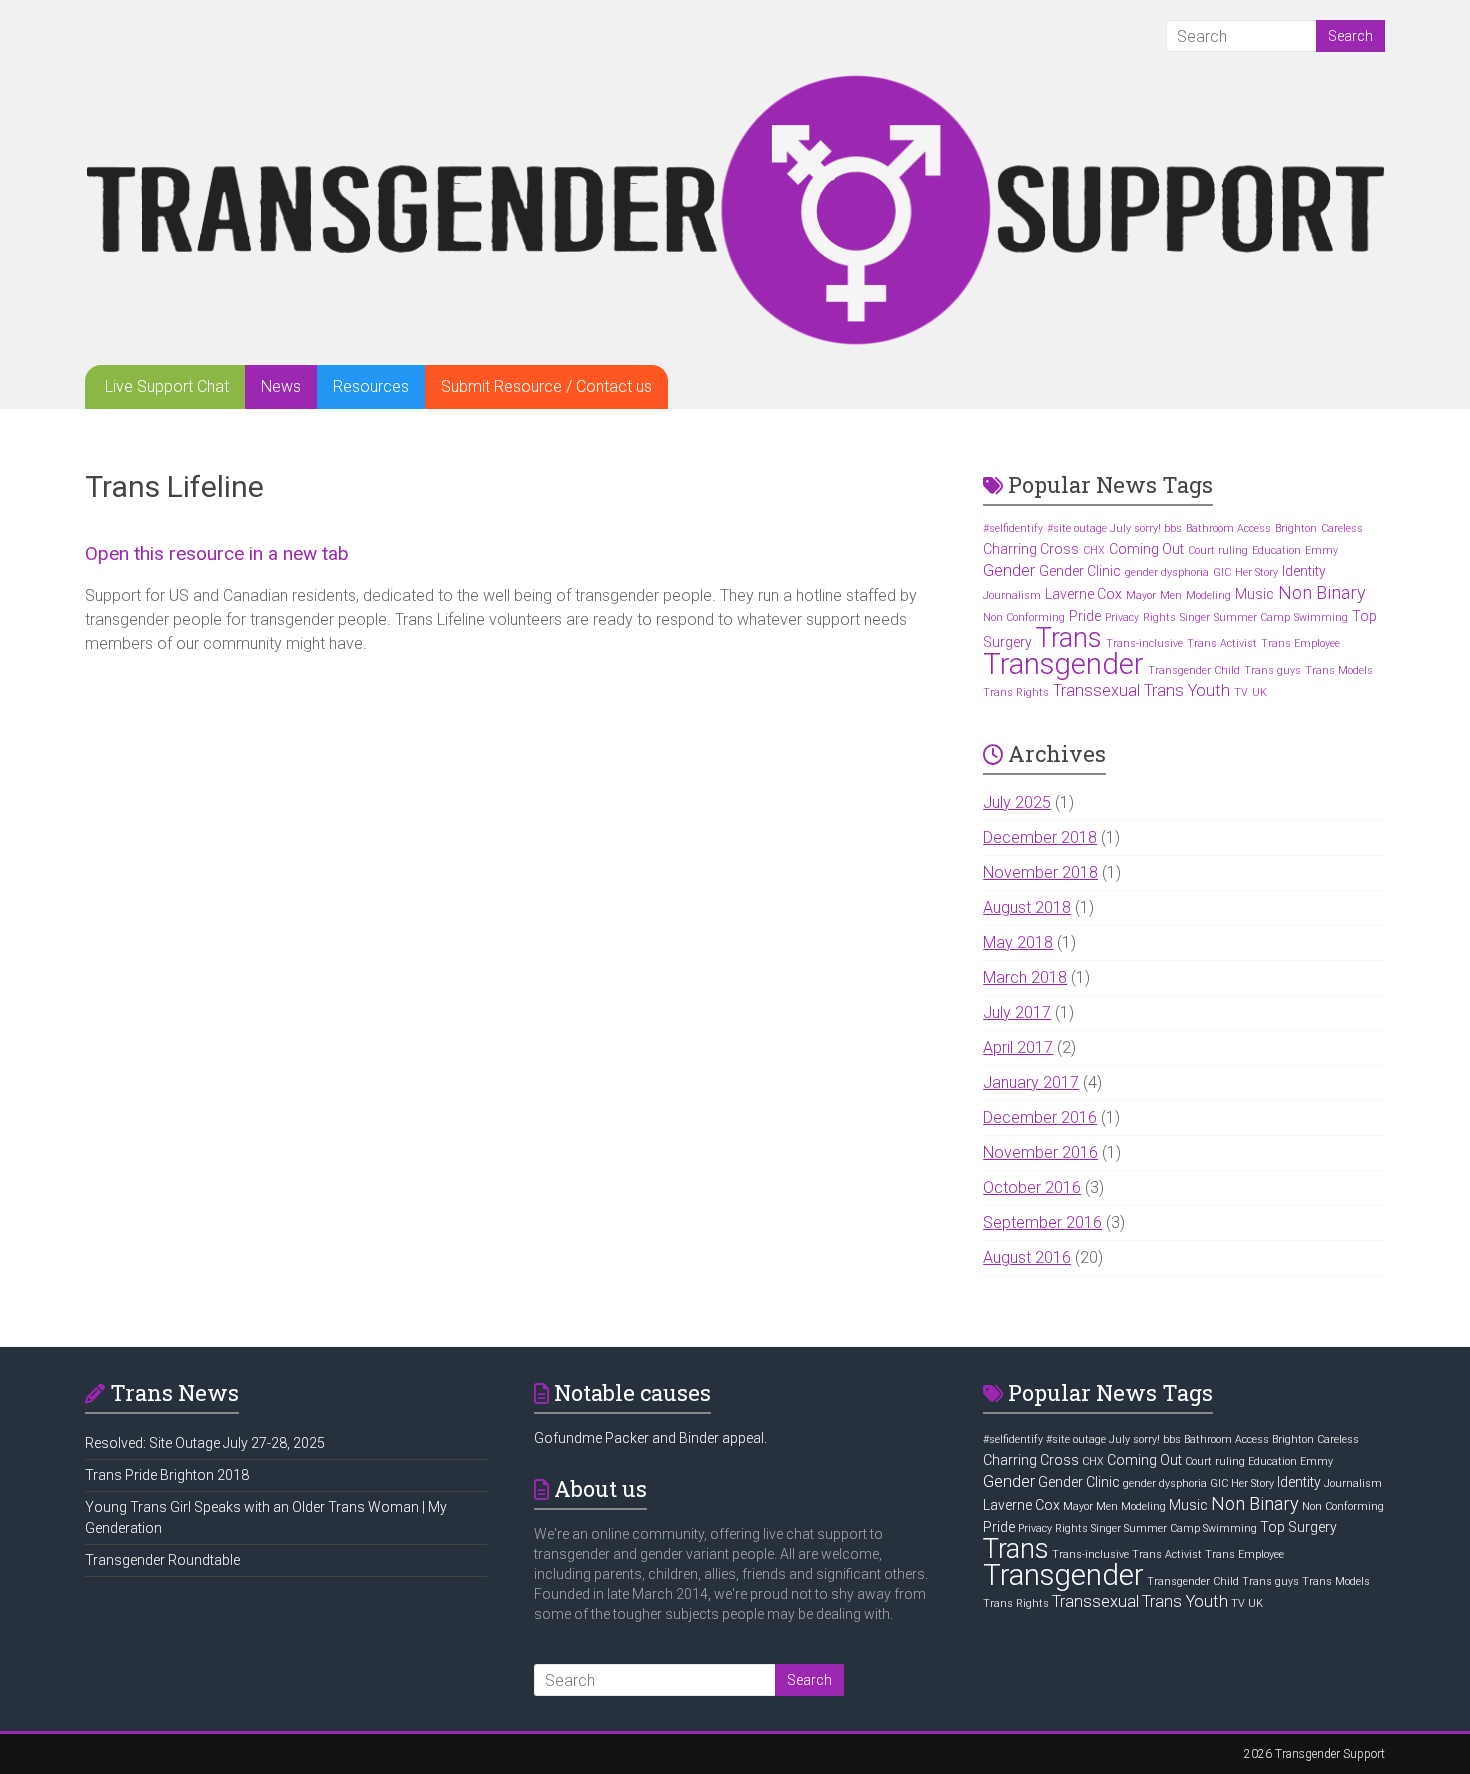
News (281, 386)
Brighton (1296, 528)
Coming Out (1146, 549)
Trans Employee (1300, 643)
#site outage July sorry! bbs (1114, 528)
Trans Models (1339, 670)
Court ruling (1218, 550)
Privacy (1122, 617)
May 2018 (1018, 942)
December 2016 (1040, 1117)
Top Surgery (1298, 1527)
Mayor (1141, 595)
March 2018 (1025, 977)
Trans (1069, 638)
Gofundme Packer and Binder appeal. (650, 1438)
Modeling (1208, 595)
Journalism (1012, 595)
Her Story (1256, 572)
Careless (1342, 528)
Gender (1009, 570)
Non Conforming (1024, 617)
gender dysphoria (1167, 572)
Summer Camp (1252, 617)
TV (1241, 692)
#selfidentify (1013, 528)
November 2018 (1040, 872)
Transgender (1063, 664)
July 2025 (1017, 802)
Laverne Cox (1083, 594)
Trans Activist (1222, 643)
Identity (1304, 571)
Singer (1195, 617)
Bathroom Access (1228, 528)
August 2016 (1027, 1257)
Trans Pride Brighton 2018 (167, 1475)
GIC (1222, 572)
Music (1254, 594)
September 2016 (1042, 1222)
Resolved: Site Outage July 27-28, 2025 (205, 1443)
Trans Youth (1187, 690)
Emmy (1321, 550)
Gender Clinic (1080, 571)
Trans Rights (1016, 692)
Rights (1159, 617)
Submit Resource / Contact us (546, 386)
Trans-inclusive (1144, 643)
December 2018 (1040, 837)
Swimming (1321, 617)
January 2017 (1031, 1082)
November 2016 (1040, 1152)
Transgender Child (1194, 670)
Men (1171, 595)
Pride (1085, 616)
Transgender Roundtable (162, 1560)
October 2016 (1032, 1187)
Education (1276, 550)
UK (1259, 692)
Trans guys (1272, 670)
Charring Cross (1031, 549)
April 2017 (1018, 1047)
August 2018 (1027, 907)
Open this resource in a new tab (217, 553)
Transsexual (1096, 690)
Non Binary (1322, 592)
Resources (371, 386)
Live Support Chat (167, 386)
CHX (1094, 550)
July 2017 (1017, 1012)
